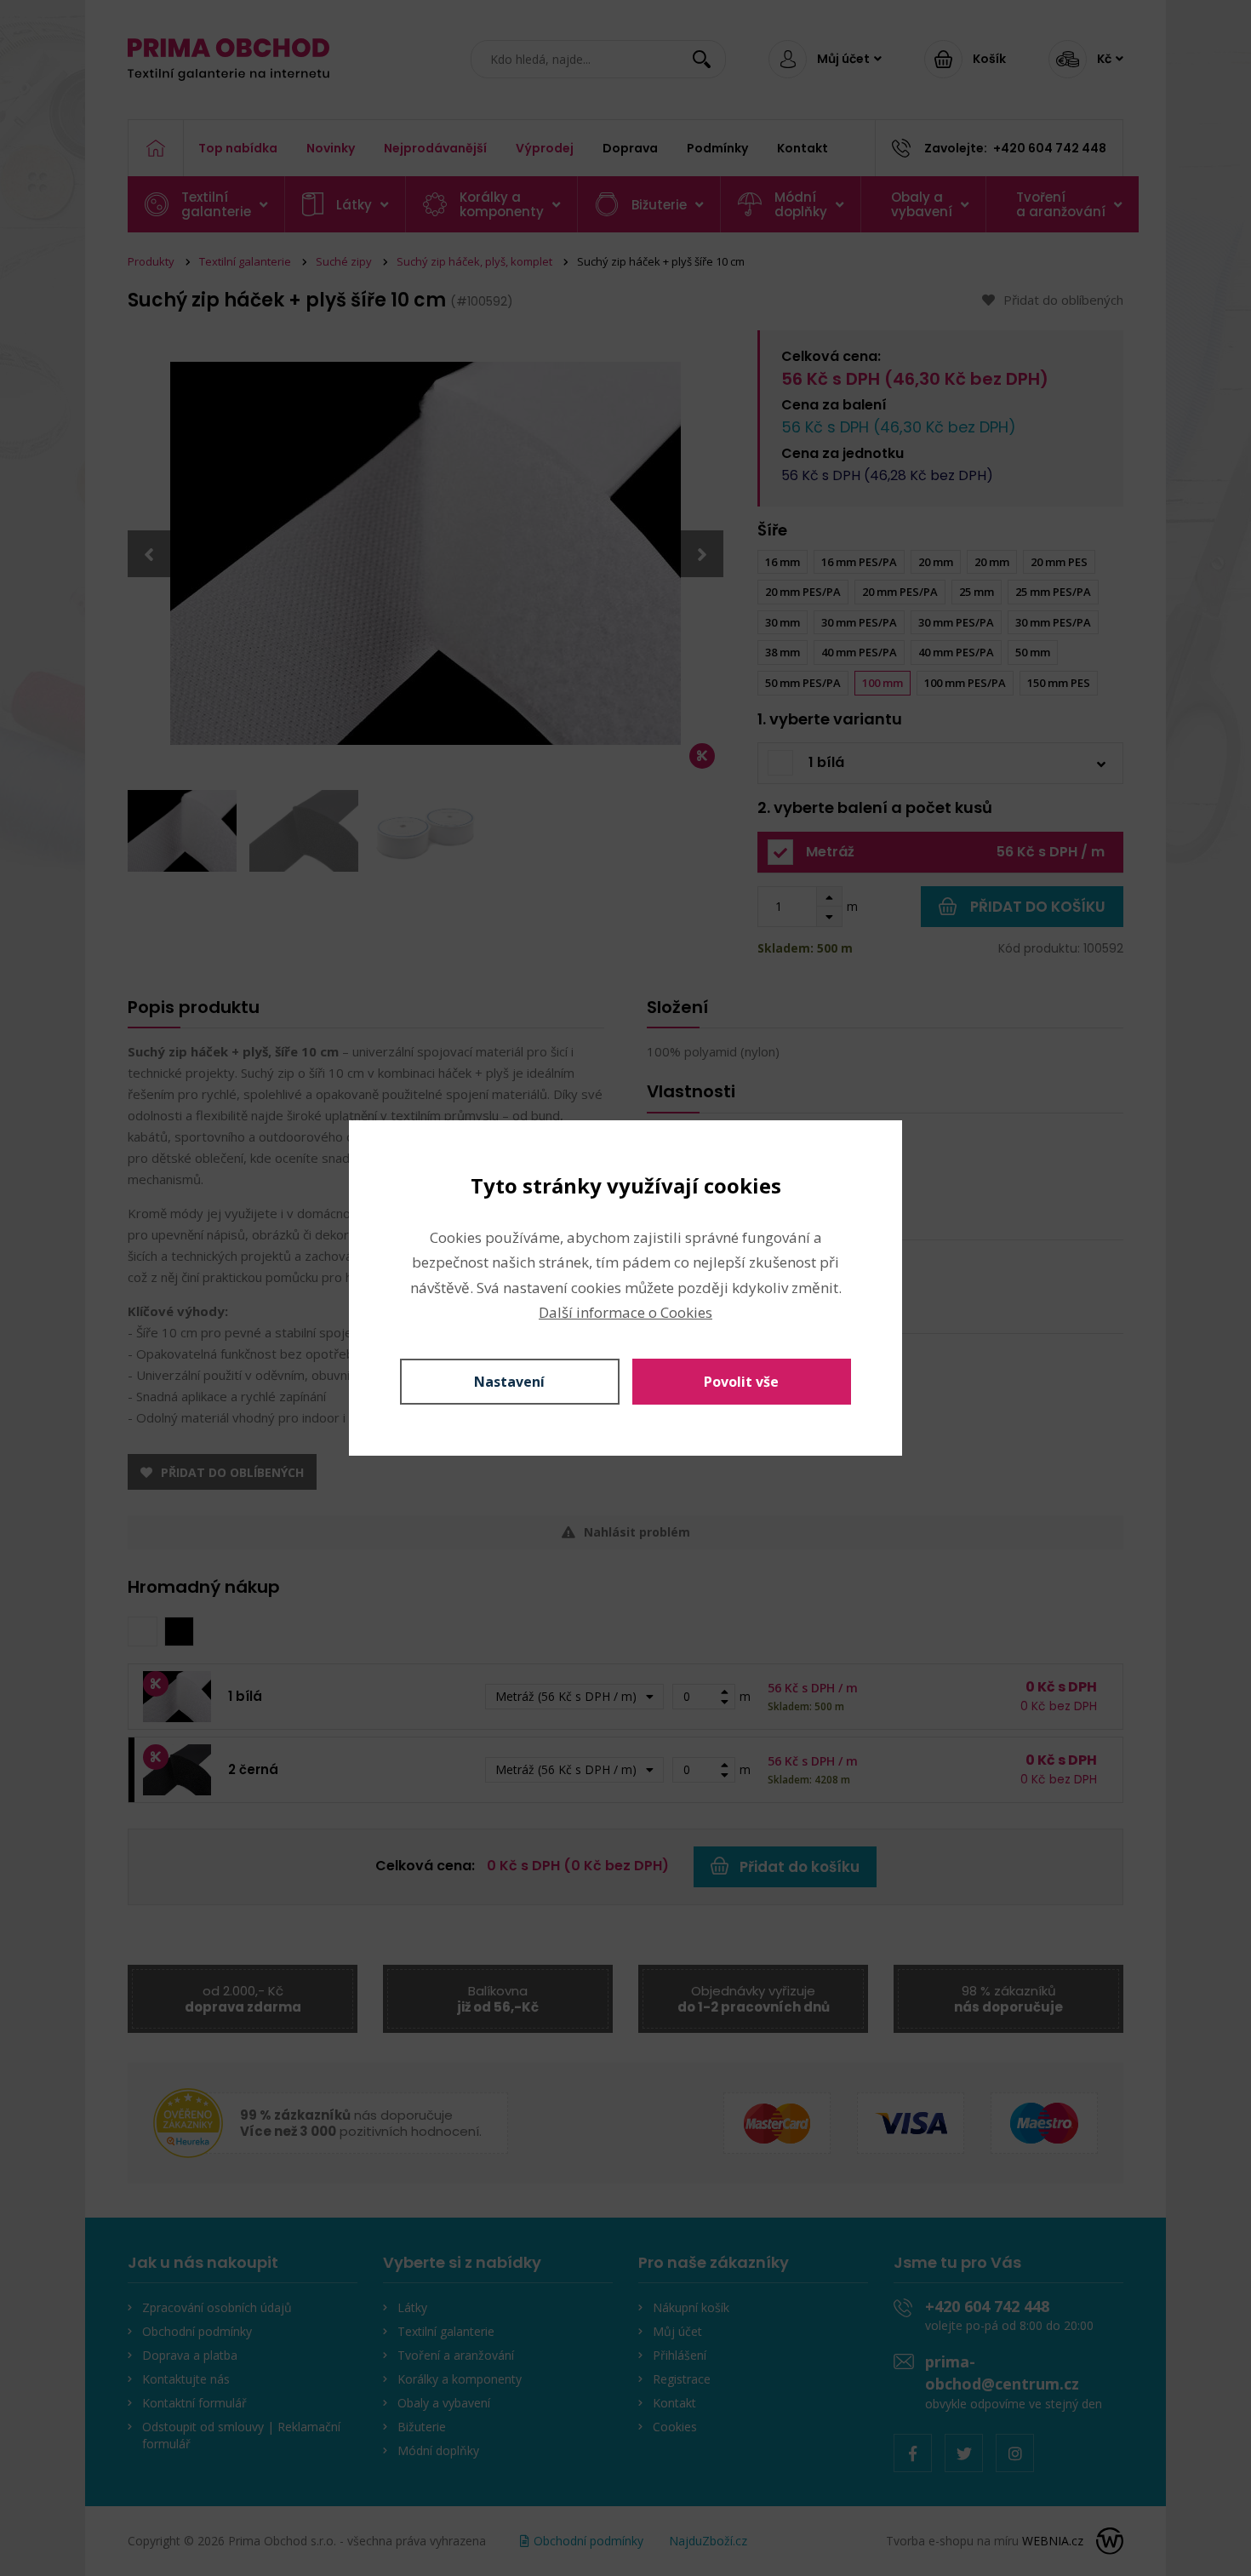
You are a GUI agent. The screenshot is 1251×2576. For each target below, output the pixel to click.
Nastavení (509, 1382)
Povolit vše (741, 1382)
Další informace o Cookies (625, 1312)
